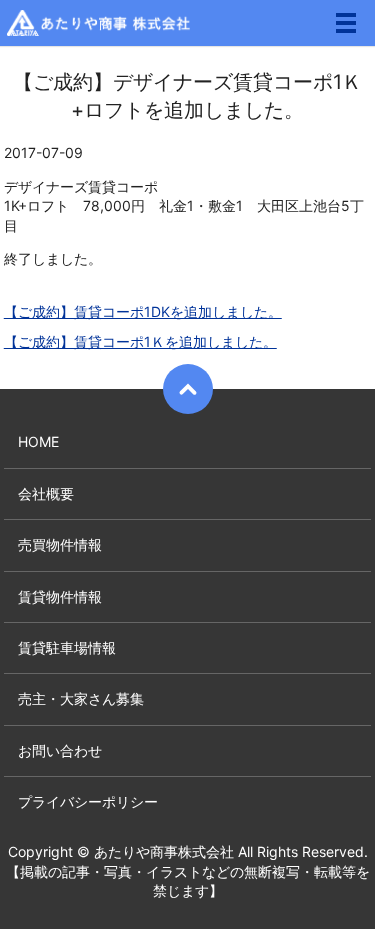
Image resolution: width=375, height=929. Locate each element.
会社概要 (46, 493)
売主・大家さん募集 (81, 698)
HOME (38, 441)
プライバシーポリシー (88, 801)
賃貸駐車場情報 (67, 647)
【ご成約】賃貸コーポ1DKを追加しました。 (143, 311)
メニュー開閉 (346, 23)
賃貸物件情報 (60, 596)
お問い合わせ (60, 750)
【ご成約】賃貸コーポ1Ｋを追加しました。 (140, 341)
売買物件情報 (60, 544)
